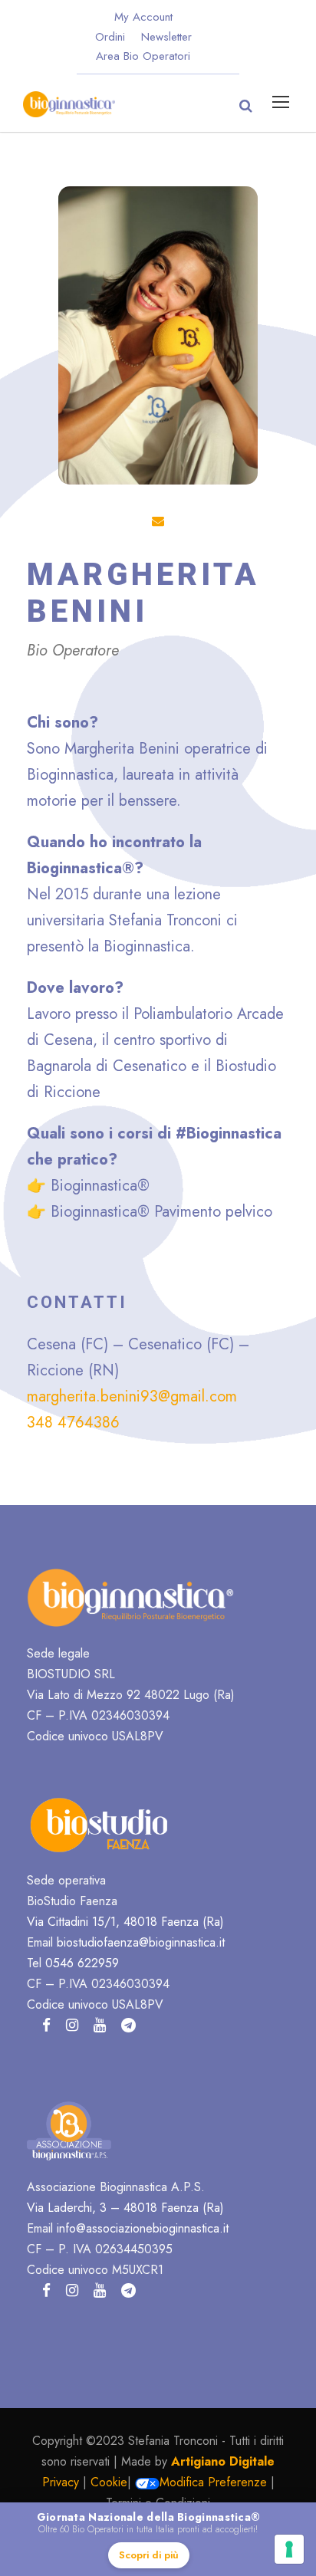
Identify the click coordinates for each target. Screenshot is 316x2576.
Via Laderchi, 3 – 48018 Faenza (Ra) (125, 2208)
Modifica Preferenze (213, 2482)
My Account (143, 17)
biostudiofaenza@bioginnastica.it (141, 1942)
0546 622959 (82, 1963)
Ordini (110, 37)
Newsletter (166, 37)
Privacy (61, 2482)
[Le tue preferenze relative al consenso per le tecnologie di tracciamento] (289, 2549)
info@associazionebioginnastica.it (143, 2228)
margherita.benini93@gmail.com (132, 1396)
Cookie (109, 2482)
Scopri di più (149, 2555)
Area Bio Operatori (143, 56)
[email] (158, 521)
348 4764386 (73, 1423)
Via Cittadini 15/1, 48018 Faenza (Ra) (125, 1922)
